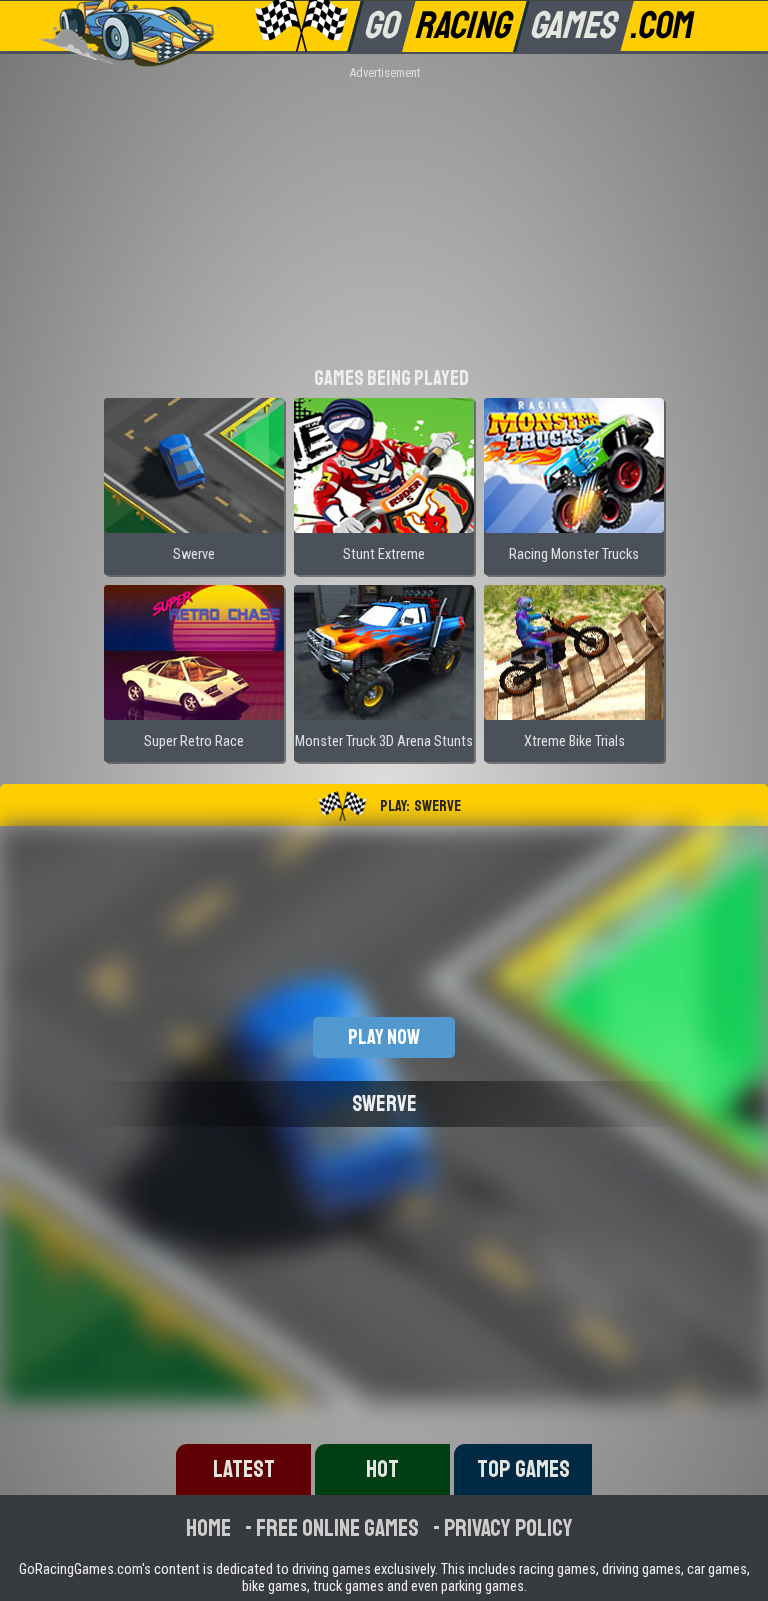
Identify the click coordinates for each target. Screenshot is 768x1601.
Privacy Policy (508, 1528)
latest (244, 1469)
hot (382, 1469)
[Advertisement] (384, 220)
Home (208, 1528)
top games (523, 1469)
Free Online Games (337, 1528)
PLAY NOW (384, 1037)
